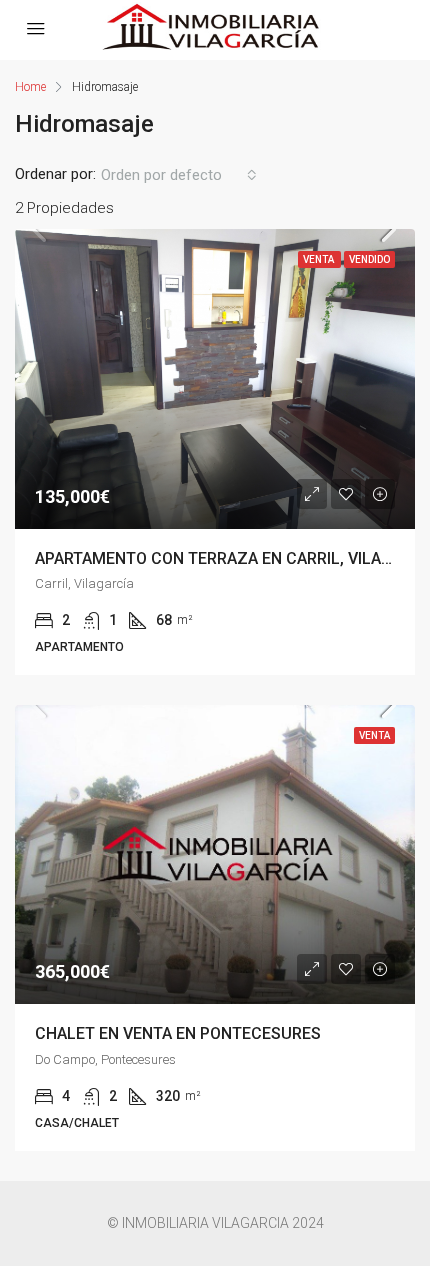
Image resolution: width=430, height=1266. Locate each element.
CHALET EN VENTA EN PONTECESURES (178, 1033)
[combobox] (179, 175)
